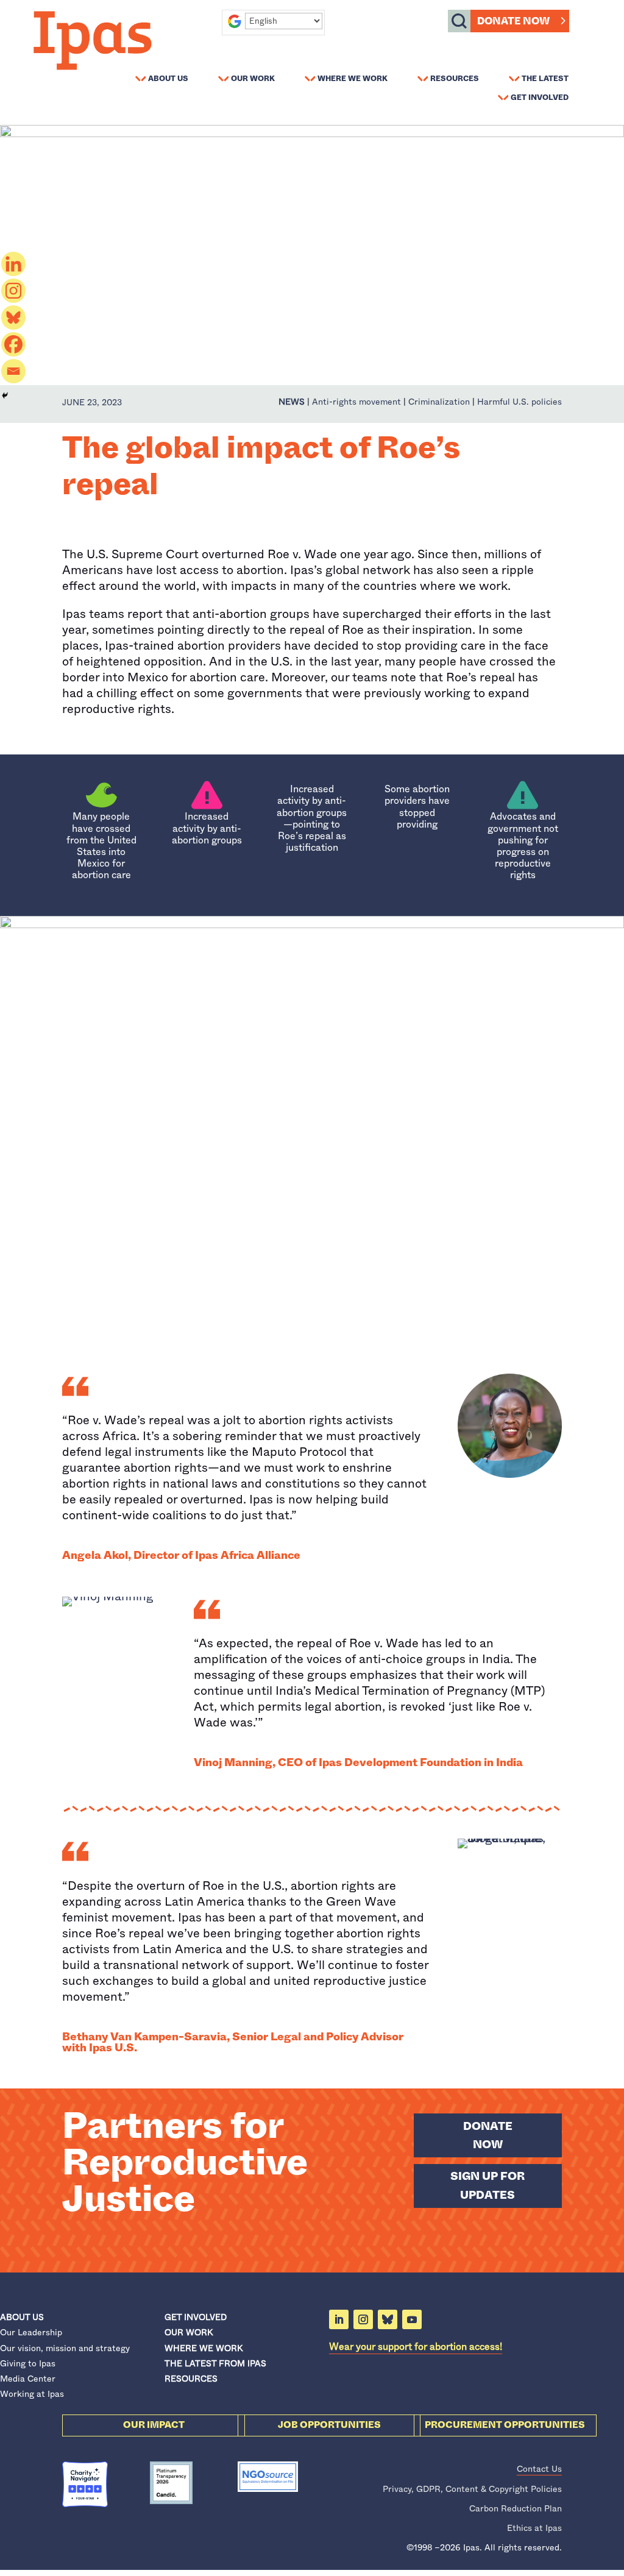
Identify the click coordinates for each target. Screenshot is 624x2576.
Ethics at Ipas (534, 2528)
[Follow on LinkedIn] (339, 2319)
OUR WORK (189, 2332)
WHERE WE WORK (204, 2348)
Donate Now (513, 21)
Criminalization (439, 402)
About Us (168, 78)
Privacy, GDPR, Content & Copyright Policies (472, 2489)
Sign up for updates (487, 2186)
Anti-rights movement (356, 402)
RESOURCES (191, 2379)
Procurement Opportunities (505, 2425)
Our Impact (154, 2425)
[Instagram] (13, 291)
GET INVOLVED (196, 2317)
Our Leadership (31, 2332)
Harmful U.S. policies (519, 402)
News (292, 402)
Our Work (253, 78)
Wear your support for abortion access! (416, 2347)
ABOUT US (22, 2317)
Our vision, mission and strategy (65, 2348)
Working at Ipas (32, 2394)
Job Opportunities (329, 2425)
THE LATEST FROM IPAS (215, 2363)
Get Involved (540, 97)
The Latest (545, 78)
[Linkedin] (13, 264)
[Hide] (5, 396)
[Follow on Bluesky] (388, 2319)
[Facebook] (13, 344)
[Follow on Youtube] (412, 2319)
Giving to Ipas (28, 2363)
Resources (455, 78)
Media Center (28, 2379)
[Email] (13, 371)
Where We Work (353, 78)
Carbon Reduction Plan (516, 2508)
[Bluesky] (13, 318)
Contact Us (539, 2469)
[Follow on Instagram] (363, 2319)
